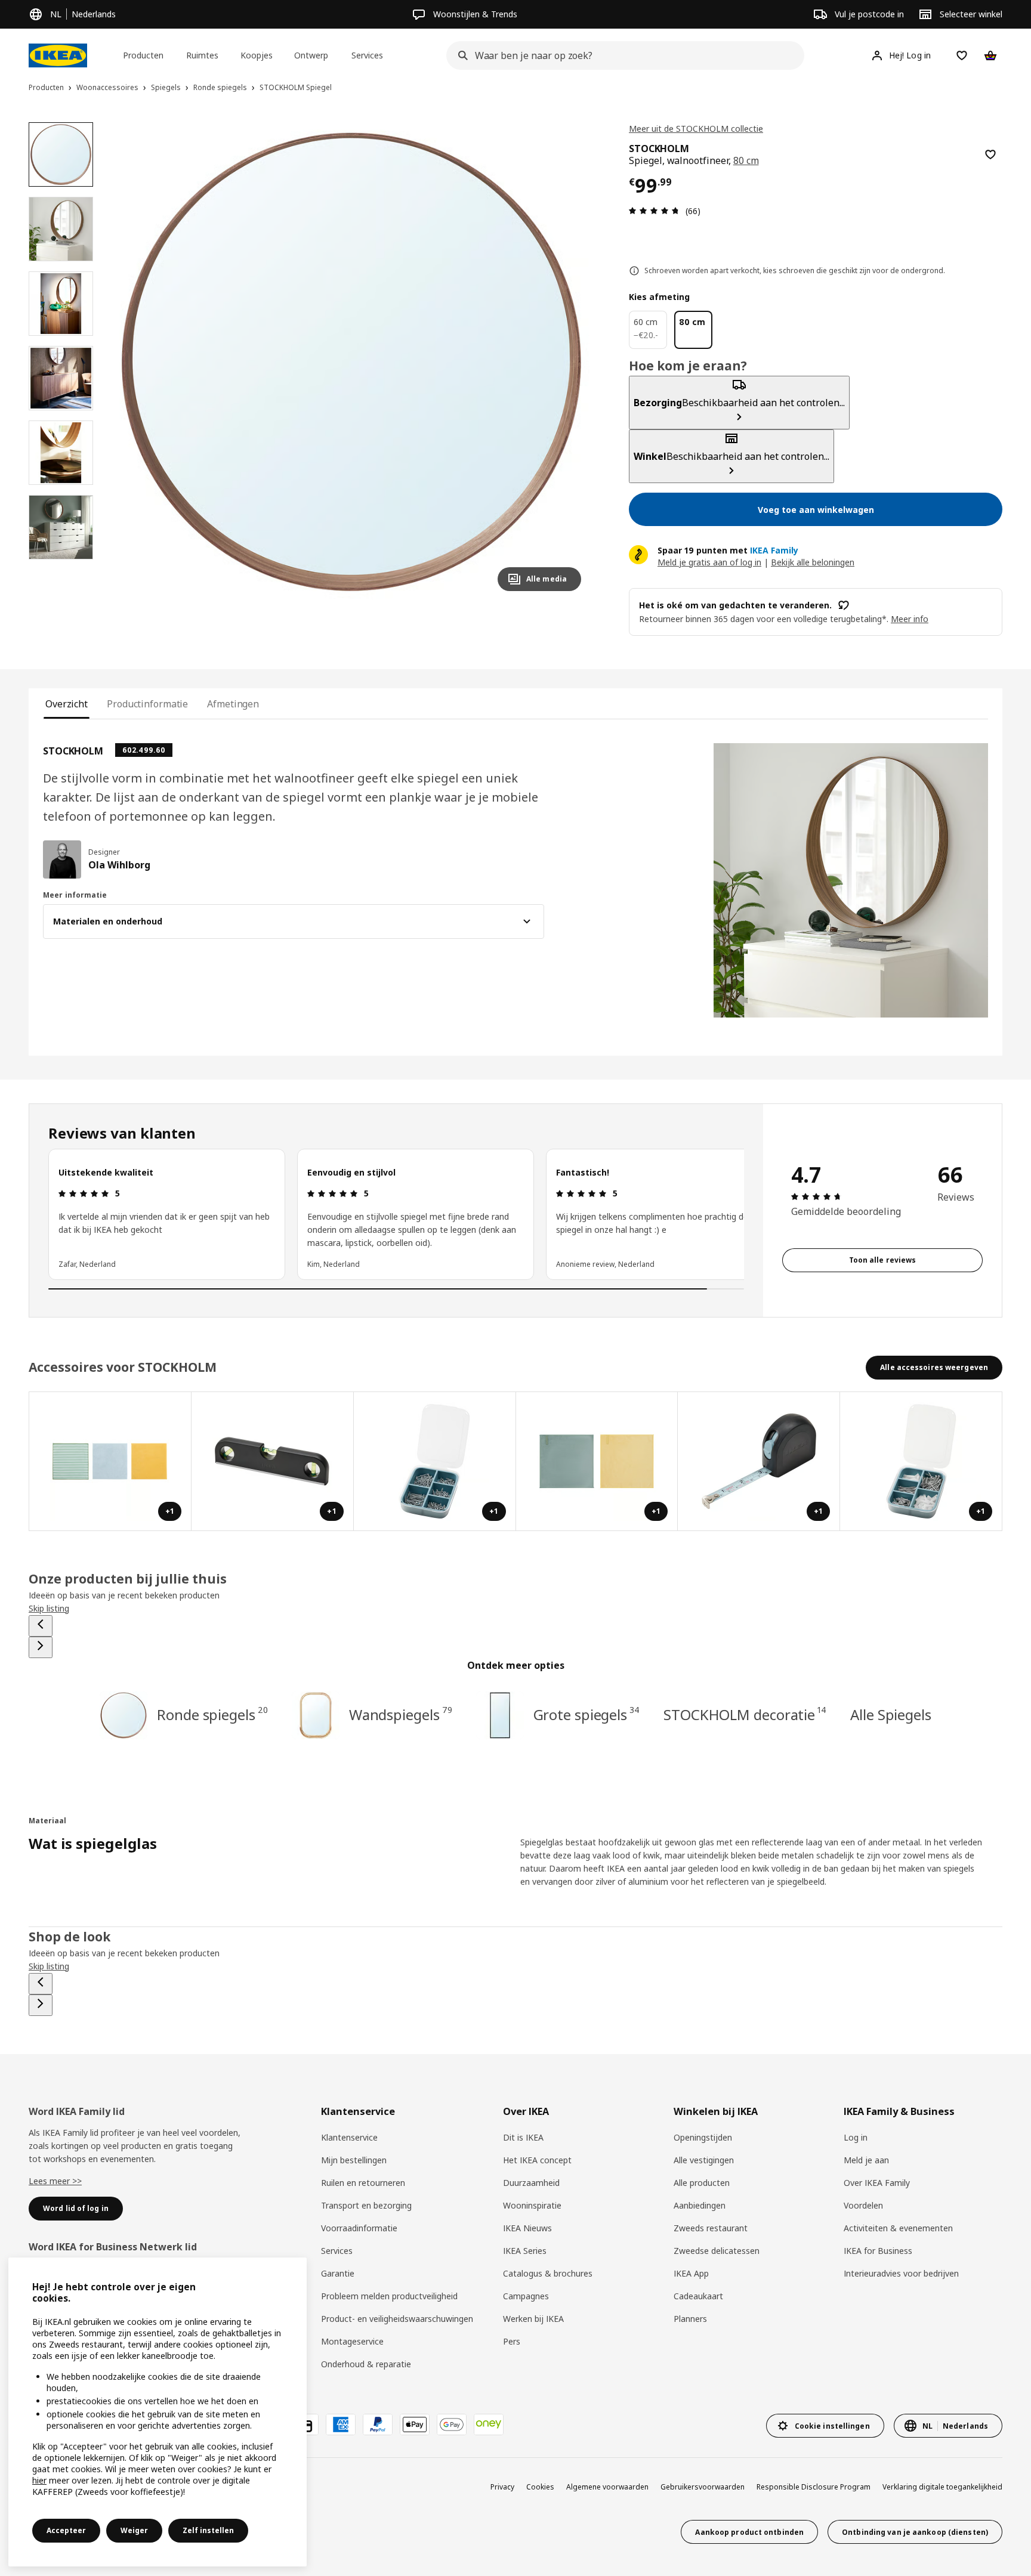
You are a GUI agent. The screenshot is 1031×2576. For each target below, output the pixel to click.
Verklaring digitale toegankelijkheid (942, 2487)
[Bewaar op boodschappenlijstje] (990, 154)
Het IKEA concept (537, 2160)
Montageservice (352, 2341)
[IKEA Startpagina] (58, 55)
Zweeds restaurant (711, 2228)
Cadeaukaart (698, 2296)
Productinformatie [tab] (147, 704)
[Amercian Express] (341, 2425)
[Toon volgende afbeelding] (567, 361)
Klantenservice (349, 2137)
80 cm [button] (746, 160)
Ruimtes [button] (202, 55)
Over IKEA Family (877, 2183)
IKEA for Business (878, 2251)
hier (39, 2480)
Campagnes (526, 2296)
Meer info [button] (910, 619)
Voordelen (863, 2205)
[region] (351, 361)
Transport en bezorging (366, 2205)
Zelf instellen (208, 2530)
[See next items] (41, 1647)
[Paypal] (378, 2425)
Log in (856, 2137)
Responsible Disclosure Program (814, 2487)
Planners (690, 2319)
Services (337, 2251)
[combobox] (622, 55)
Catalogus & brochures (548, 2273)
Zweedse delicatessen (717, 2251)
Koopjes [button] (257, 55)
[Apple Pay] (415, 2425)
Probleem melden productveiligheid (389, 2296)
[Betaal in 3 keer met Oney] (489, 2425)
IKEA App (691, 2273)
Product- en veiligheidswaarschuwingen (397, 2319)
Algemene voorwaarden (607, 2487)
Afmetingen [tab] (233, 704)
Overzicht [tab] (67, 704)
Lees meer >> (55, 2181)
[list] (396, 1214)
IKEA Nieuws (527, 2228)
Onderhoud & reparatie (366, 2364)
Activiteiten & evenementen (898, 2228)
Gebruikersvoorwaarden (703, 2487)
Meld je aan (866, 2160)
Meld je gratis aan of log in (709, 562)
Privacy (502, 2487)
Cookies (540, 2487)
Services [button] (367, 55)
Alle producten (702, 2183)
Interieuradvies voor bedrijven (901, 2273)
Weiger (134, 2530)
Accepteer (66, 2530)
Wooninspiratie (532, 2205)
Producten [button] (143, 55)
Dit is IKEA (523, 2137)
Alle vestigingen (704, 2160)
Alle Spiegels (891, 1714)
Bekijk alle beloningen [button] (813, 562)
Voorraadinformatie (359, 2228)
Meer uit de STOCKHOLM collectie (696, 129)
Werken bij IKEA (533, 2319)
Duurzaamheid (531, 2183)
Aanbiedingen (700, 2205)
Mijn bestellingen (354, 2160)
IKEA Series (525, 2251)
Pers (512, 2341)
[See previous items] (41, 1626)
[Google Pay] (452, 2425)
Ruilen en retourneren (363, 2183)
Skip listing (49, 1608)
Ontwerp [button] (311, 55)
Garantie (338, 2273)
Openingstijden (703, 2137)
